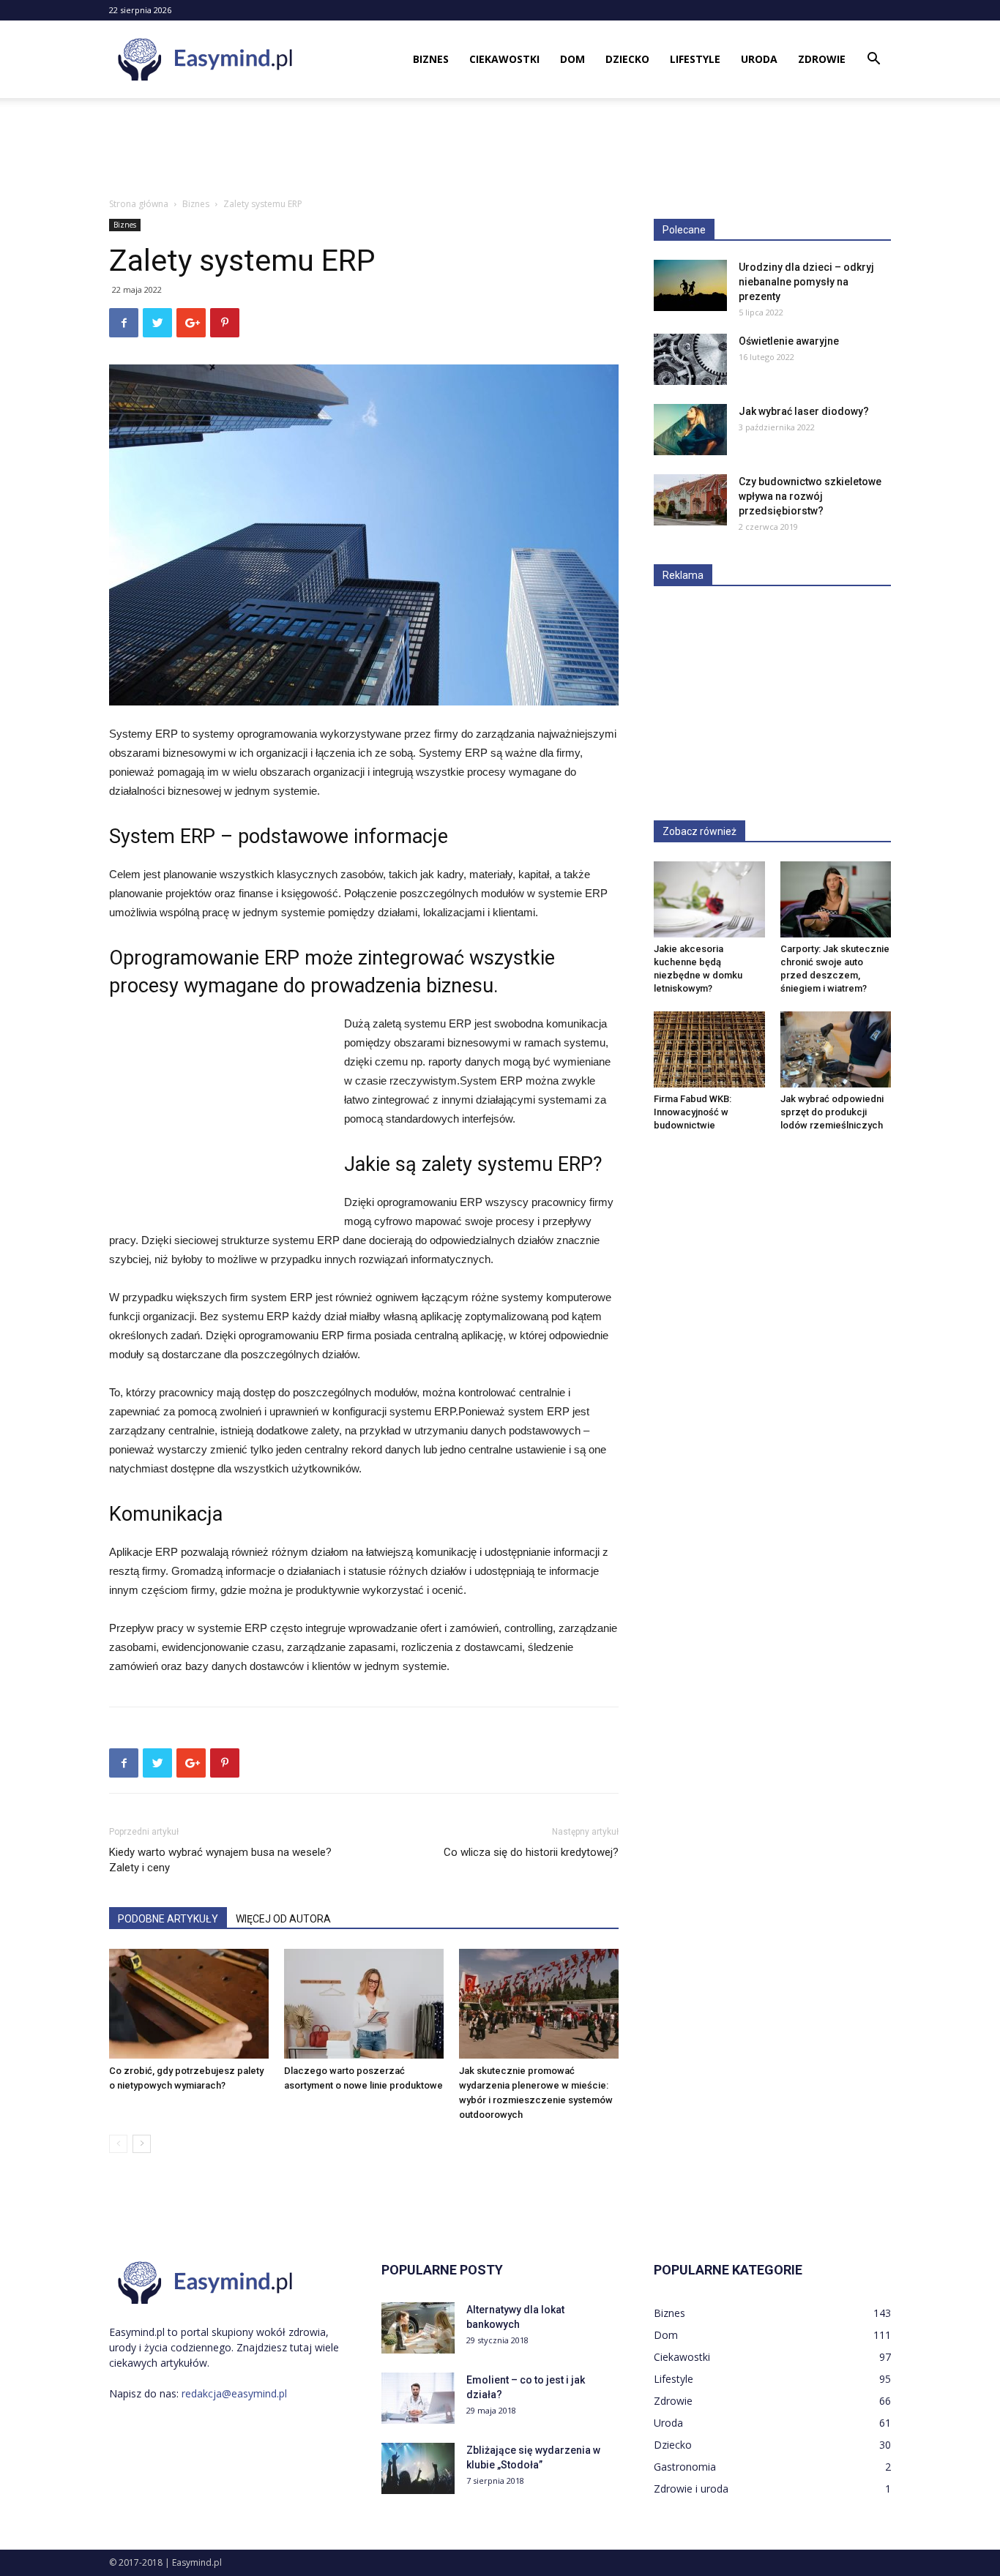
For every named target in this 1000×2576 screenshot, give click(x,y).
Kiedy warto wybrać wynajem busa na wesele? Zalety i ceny (220, 1860)
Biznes (431, 59)
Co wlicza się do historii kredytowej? (531, 1852)
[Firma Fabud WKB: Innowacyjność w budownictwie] (709, 1049)
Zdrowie (822, 59)
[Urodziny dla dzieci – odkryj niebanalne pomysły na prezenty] (690, 285)
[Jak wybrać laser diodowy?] (690, 430)
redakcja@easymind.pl (234, 2393)
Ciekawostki (504, 59)
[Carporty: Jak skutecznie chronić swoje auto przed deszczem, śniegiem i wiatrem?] (836, 899)
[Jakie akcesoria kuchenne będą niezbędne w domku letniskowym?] (709, 899)
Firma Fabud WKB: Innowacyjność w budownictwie (693, 1112)
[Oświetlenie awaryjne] (690, 359)
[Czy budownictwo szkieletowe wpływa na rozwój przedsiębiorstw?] (690, 500)
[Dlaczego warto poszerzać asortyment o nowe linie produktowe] (364, 2004)
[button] (873, 60)
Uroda (759, 59)
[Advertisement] (500, 149)
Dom (572, 59)
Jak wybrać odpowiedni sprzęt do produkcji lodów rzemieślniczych (832, 1112)
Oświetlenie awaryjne (789, 341)
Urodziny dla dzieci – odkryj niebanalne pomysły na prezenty (806, 282)
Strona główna (139, 204)
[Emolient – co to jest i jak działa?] (418, 2398)
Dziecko (627, 59)
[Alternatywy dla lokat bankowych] (418, 2328)
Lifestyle (695, 59)
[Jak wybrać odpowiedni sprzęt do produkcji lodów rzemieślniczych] (836, 1049)
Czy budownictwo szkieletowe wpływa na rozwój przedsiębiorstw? (810, 496)
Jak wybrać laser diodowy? (804, 411)
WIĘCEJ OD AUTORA (283, 1919)
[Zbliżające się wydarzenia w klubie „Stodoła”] (418, 2468)
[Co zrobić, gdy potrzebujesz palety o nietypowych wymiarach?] (189, 2004)
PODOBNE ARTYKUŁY (168, 1919)
